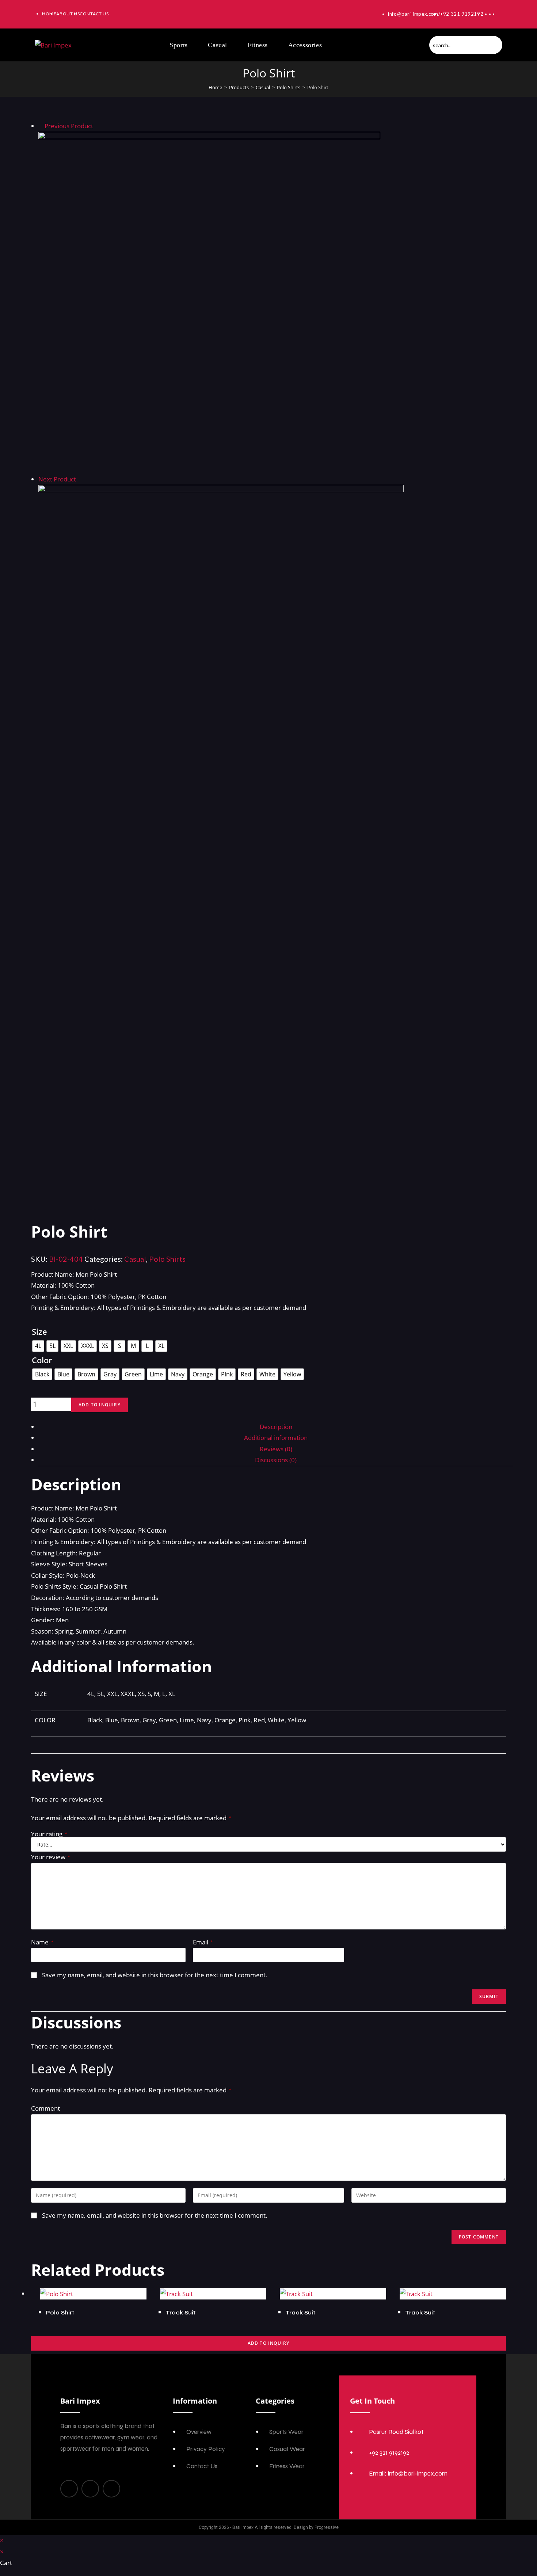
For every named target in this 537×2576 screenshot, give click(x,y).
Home (215, 87)
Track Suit (180, 2312)
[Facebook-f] (69, 2489)
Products (239, 87)
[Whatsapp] (111, 2489)
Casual (263, 87)
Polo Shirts (289, 87)
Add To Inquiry (269, 2343)
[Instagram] (90, 2489)
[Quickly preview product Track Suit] (502, 128)
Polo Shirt (60, 2312)
